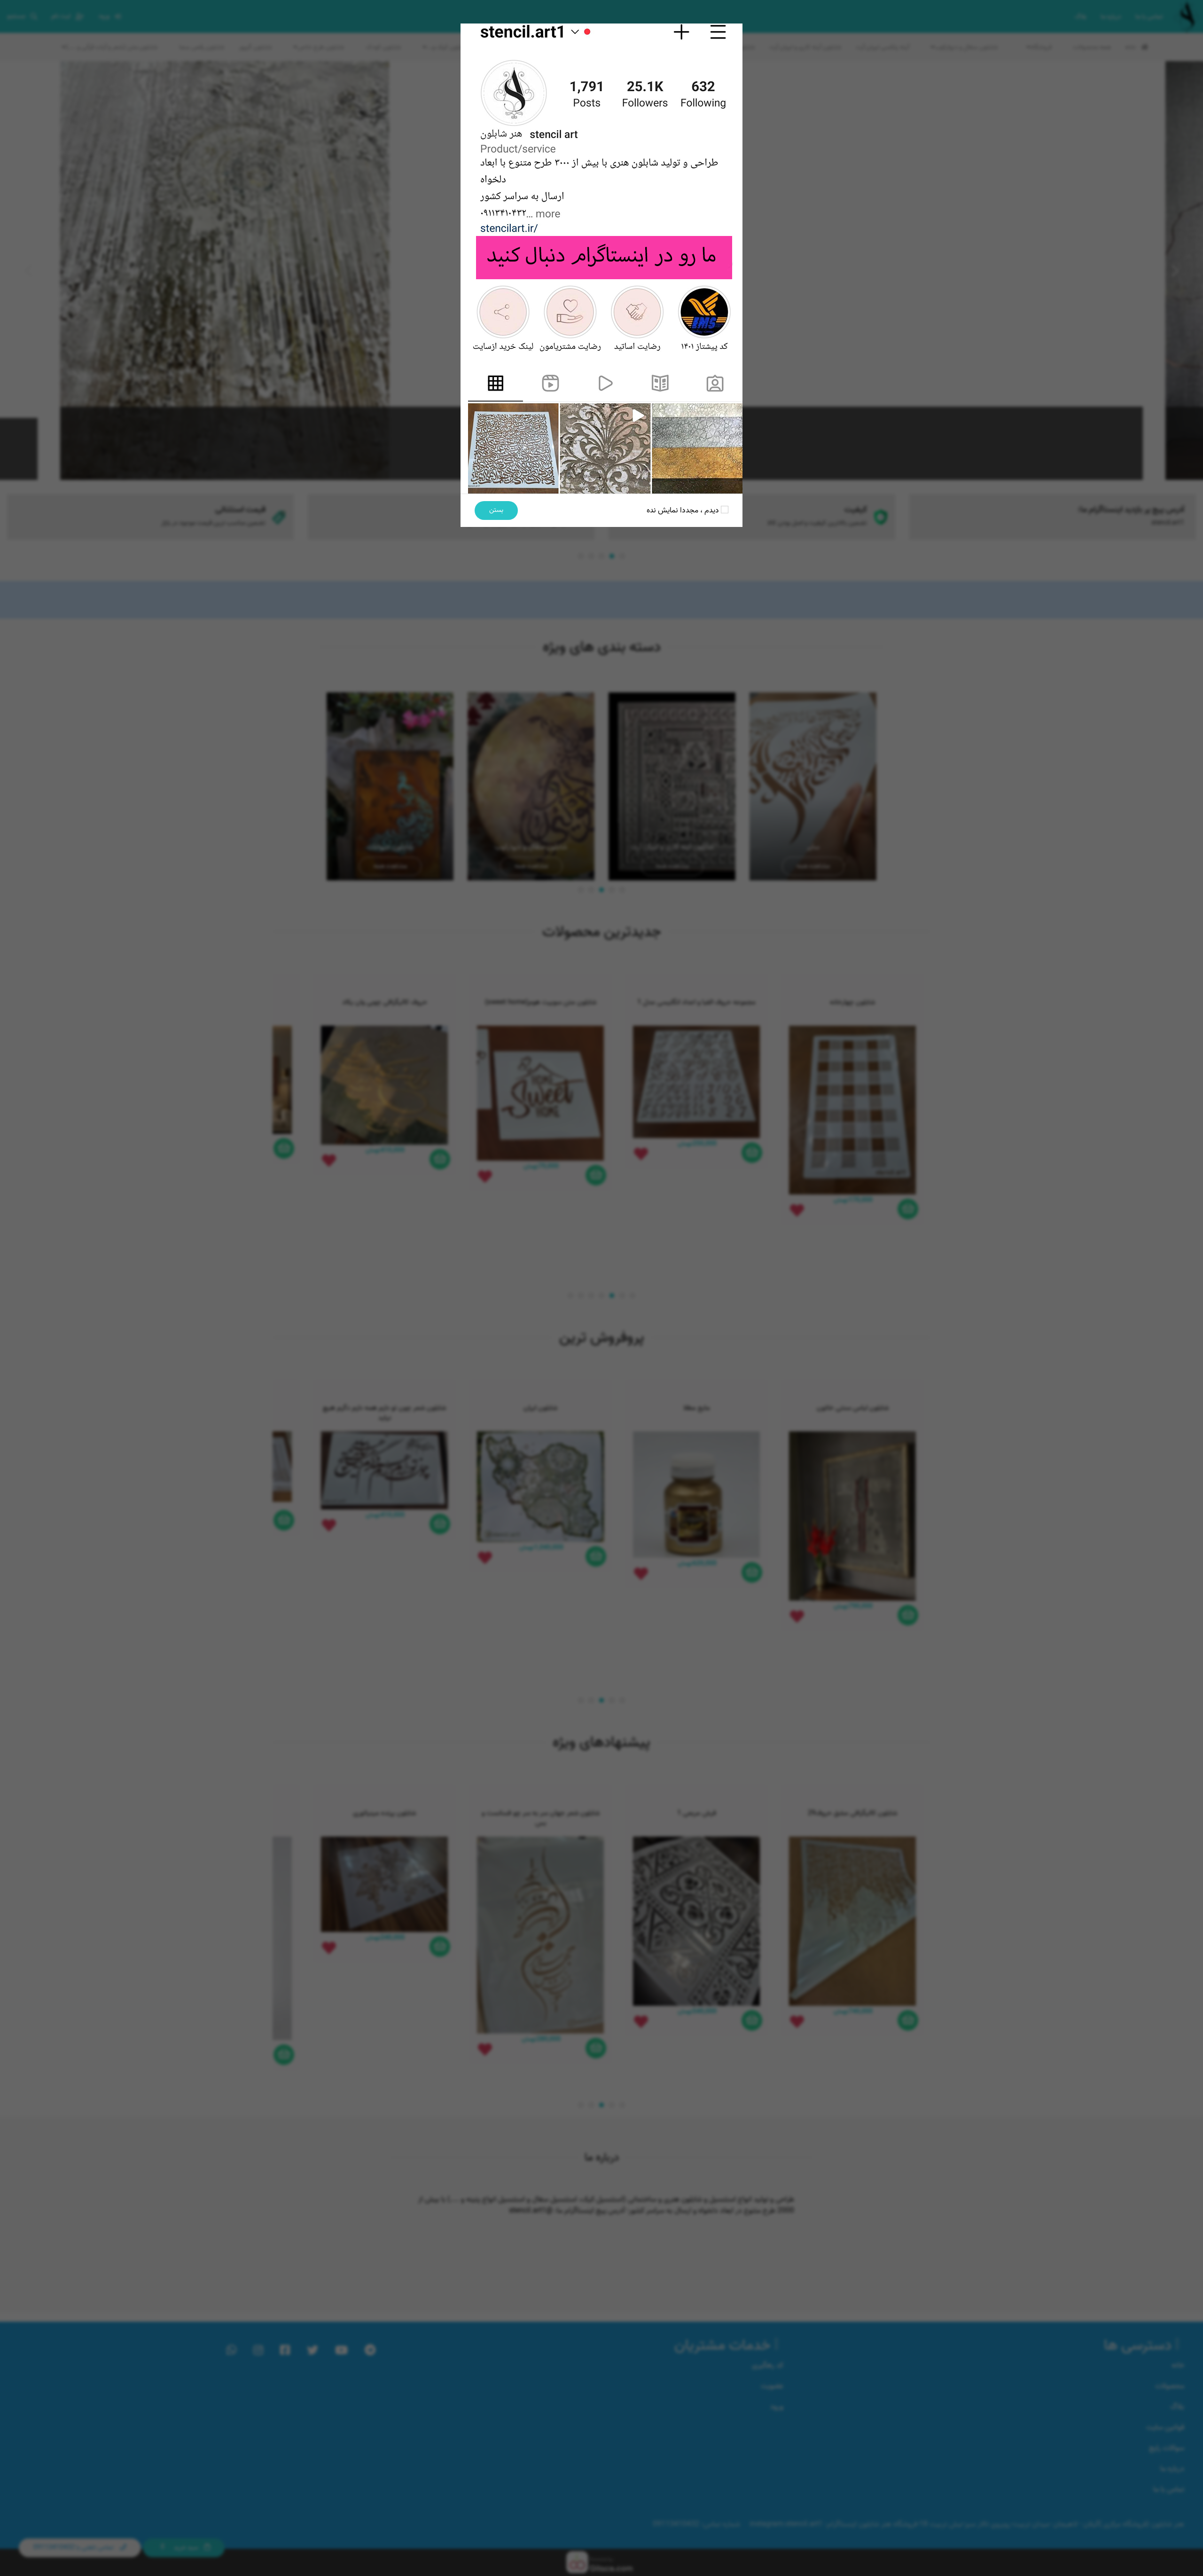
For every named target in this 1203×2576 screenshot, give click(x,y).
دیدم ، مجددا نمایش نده (684, 510)
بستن (496, 510)
